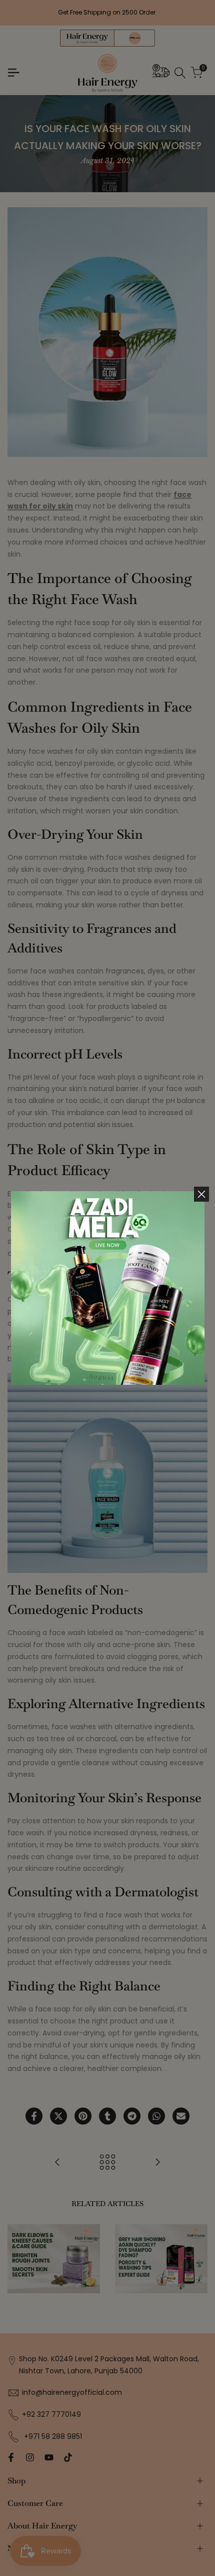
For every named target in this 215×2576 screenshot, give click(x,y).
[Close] (201, 1194)
